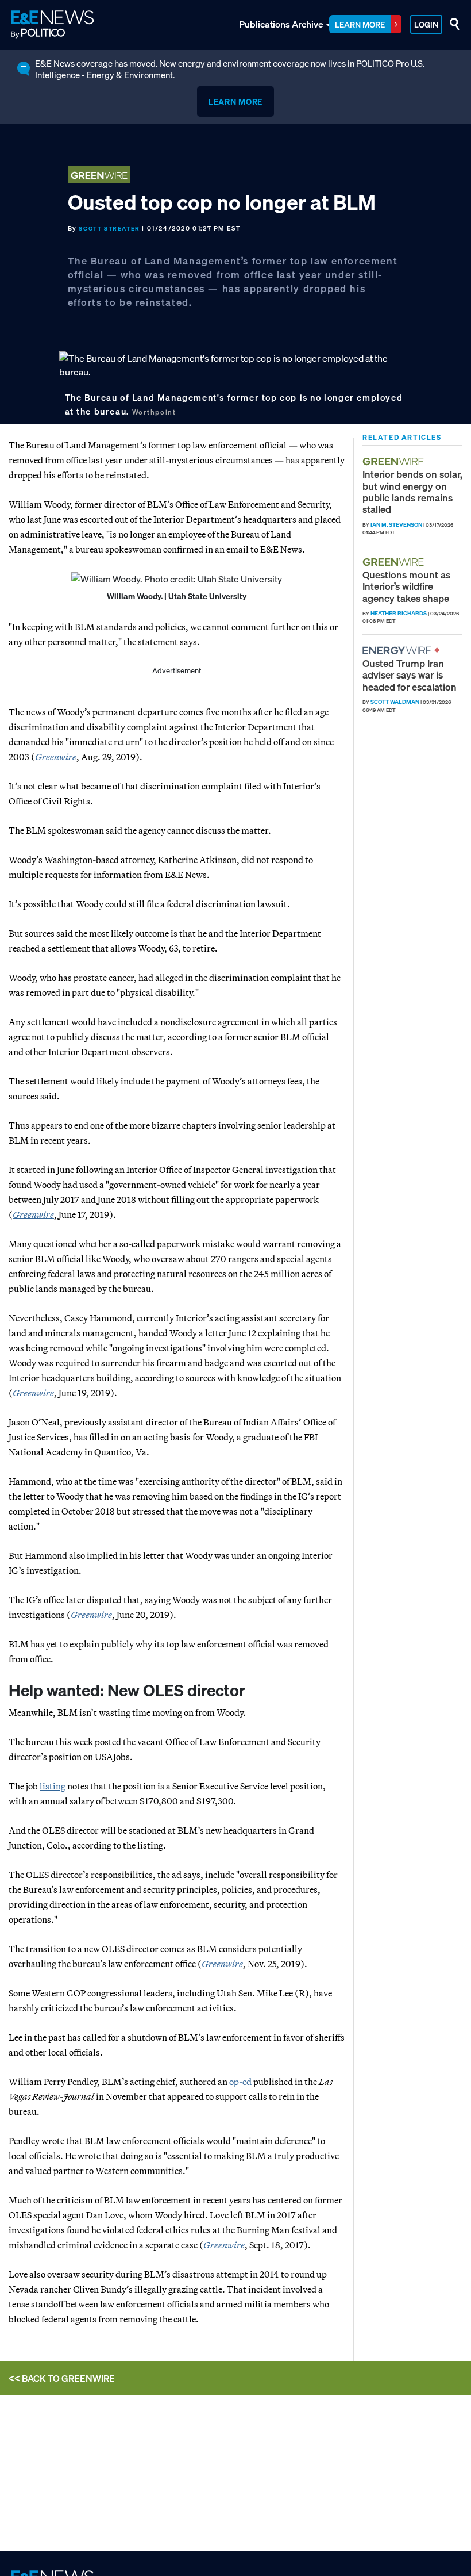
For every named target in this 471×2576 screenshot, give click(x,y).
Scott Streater (109, 229)
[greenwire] (395, 461)
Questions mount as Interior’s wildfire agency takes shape (406, 586)
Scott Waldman (395, 702)
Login (426, 24)
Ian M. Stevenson (396, 525)
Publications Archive (281, 24)
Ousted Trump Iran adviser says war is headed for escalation (410, 675)
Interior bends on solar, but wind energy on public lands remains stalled (412, 492)
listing (53, 1786)
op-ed (240, 2081)
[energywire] (398, 651)
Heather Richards (399, 613)
